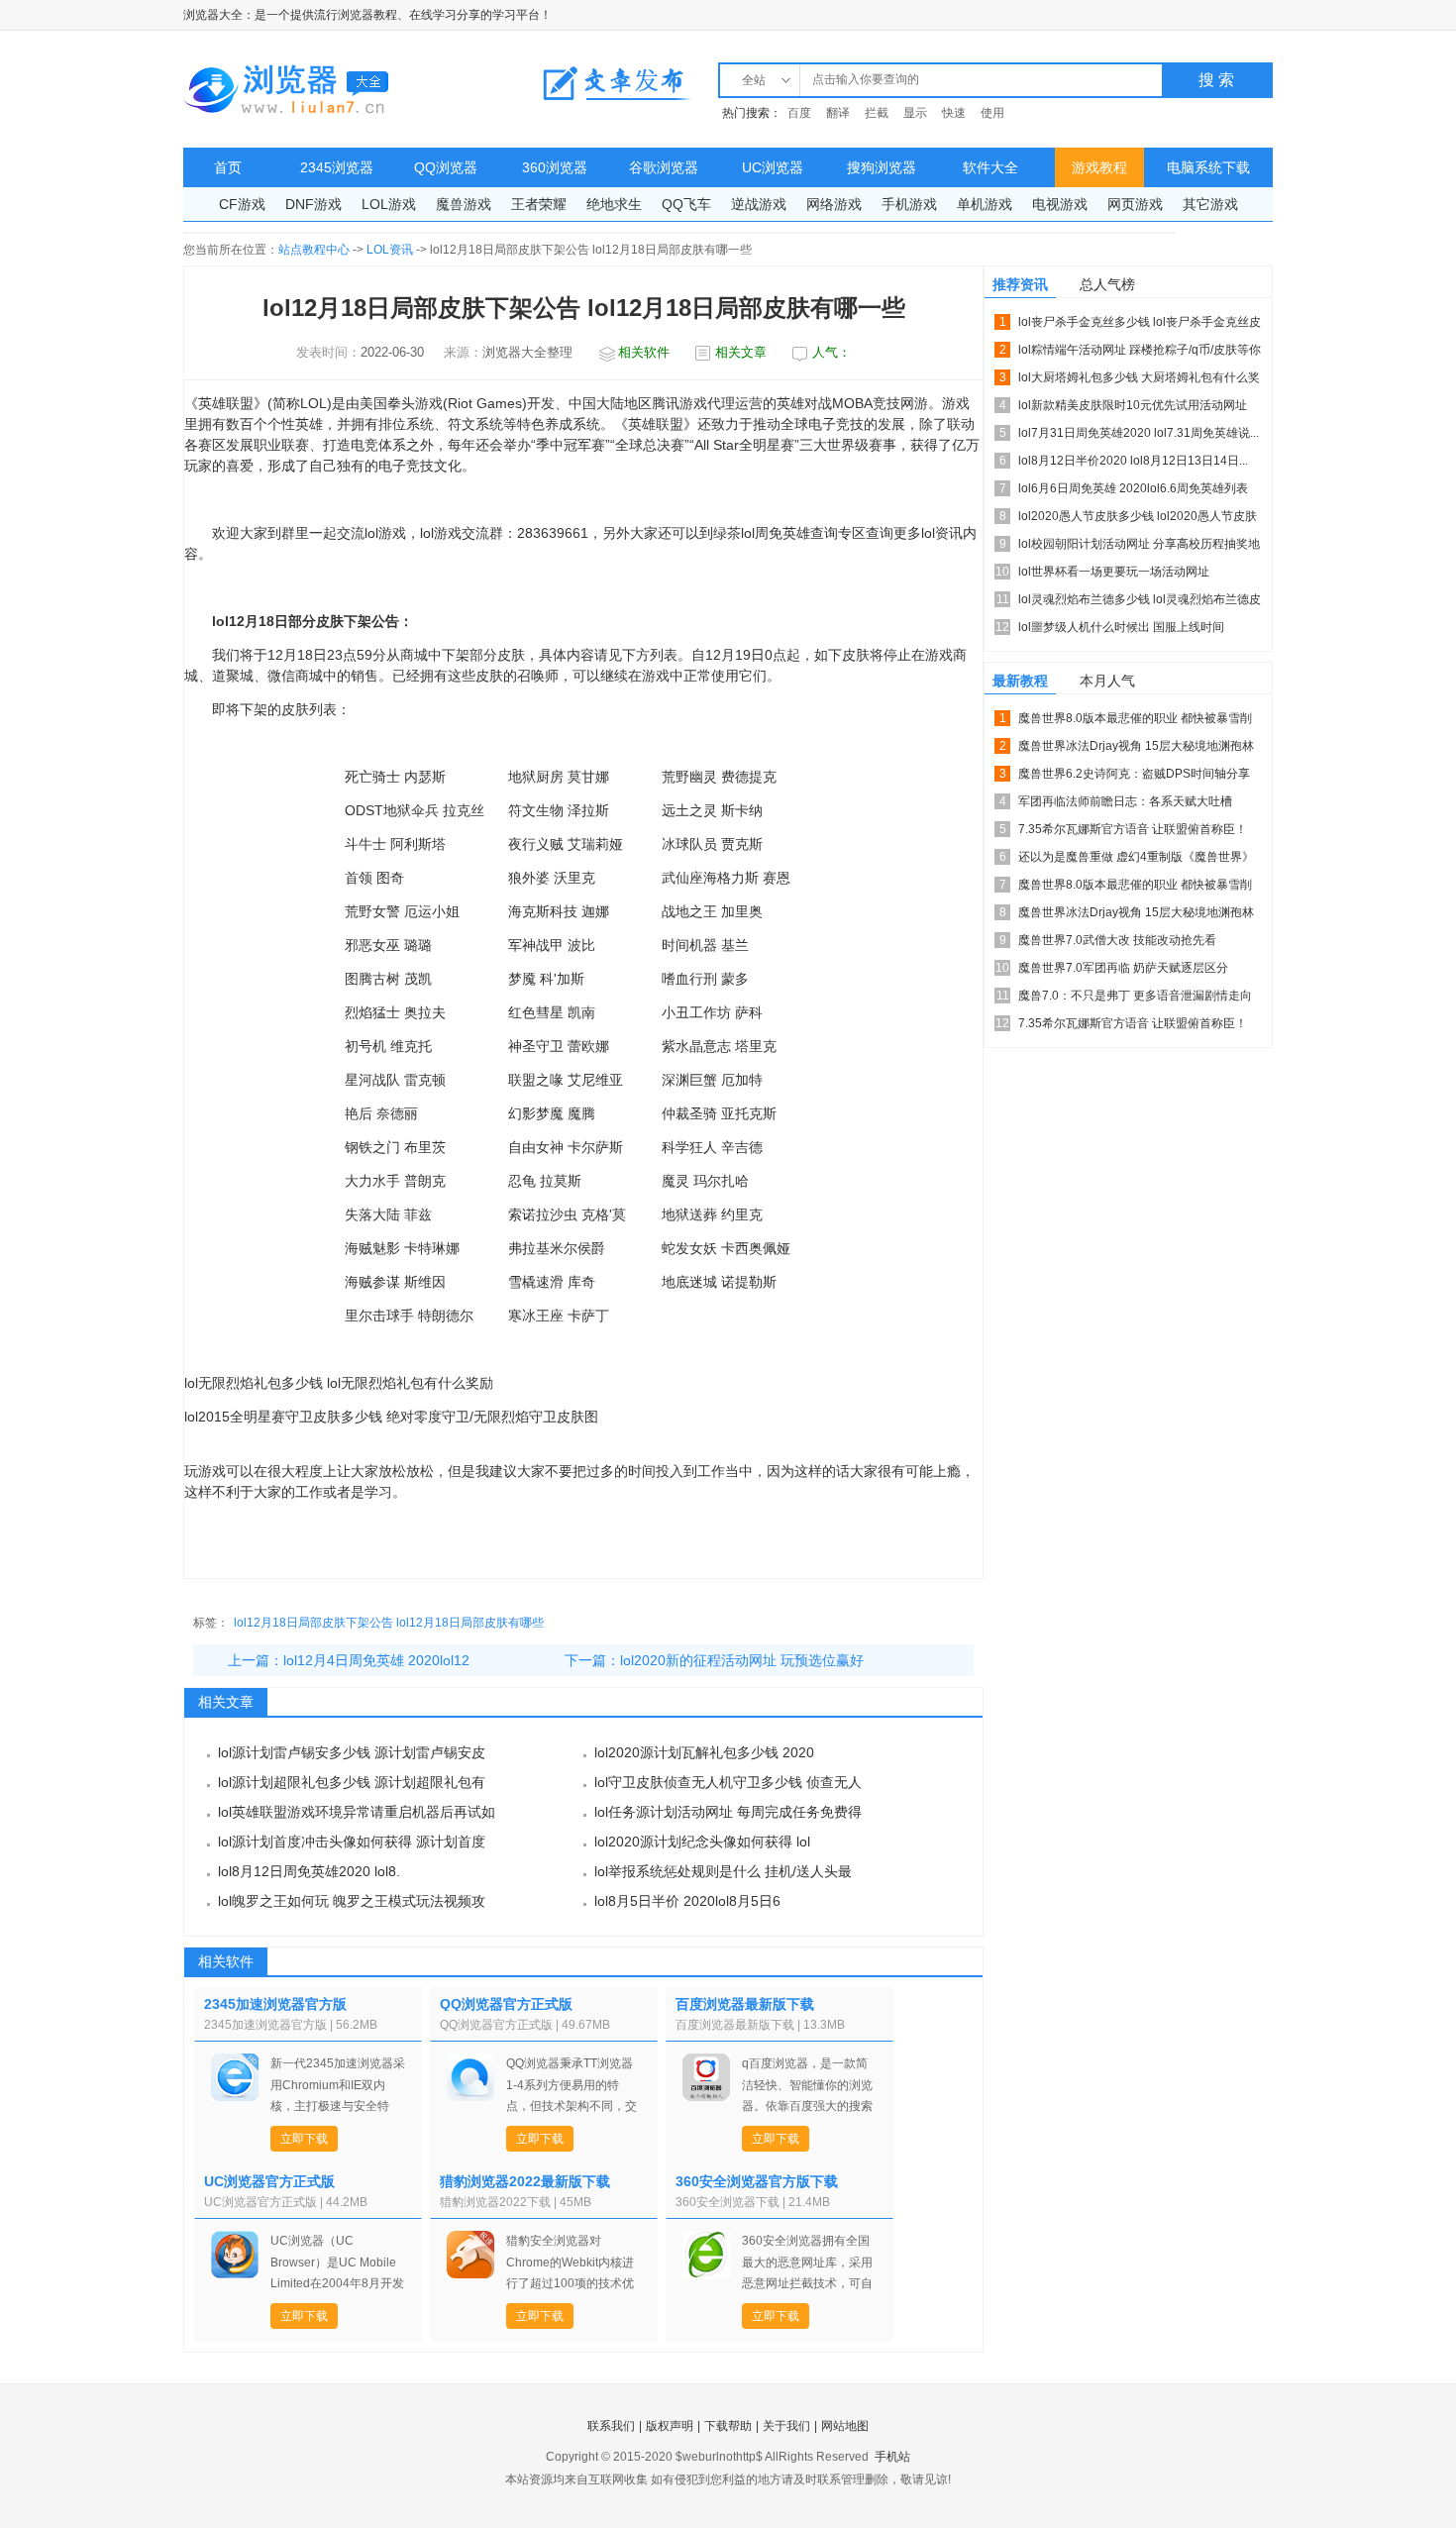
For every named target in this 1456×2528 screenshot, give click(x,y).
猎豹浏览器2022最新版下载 (525, 2181)
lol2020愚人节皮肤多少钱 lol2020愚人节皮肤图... (1138, 520)
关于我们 (786, 2426)
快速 (954, 113)
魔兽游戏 (464, 204)
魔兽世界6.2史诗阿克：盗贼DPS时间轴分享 (1134, 774)
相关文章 (741, 352)
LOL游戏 (389, 204)
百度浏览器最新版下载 (745, 2004)
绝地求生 (614, 204)
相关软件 (644, 352)
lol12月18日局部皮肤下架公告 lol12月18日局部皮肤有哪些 (389, 1623)
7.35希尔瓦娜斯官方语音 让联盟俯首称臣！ (1133, 829)
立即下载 (304, 2139)
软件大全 (990, 167)
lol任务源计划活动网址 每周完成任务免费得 (728, 1812)
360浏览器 (555, 167)
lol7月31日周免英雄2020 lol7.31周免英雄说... (1139, 433)
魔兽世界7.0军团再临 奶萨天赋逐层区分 (1123, 968)
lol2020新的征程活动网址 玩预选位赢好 (742, 1660)
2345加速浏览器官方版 (275, 2004)
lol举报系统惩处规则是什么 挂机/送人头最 (723, 1871)
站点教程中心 (314, 250)
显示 (915, 113)
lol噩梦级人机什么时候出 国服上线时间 (1121, 627)
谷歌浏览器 (664, 167)
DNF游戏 (313, 204)
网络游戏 (834, 204)
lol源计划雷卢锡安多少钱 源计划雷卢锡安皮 (352, 1752)
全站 (754, 80)
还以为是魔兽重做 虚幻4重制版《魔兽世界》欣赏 (1136, 860)
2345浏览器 (337, 167)
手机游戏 (909, 204)
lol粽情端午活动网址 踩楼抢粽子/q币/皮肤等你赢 (1140, 353)
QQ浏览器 (446, 167)
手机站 (892, 2457)
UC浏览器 (773, 167)
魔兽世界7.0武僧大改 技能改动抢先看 (1117, 940)
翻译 (838, 113)
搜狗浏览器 (882, 167)
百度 (799, 113)
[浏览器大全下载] (287, 89)
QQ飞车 (686, 204)
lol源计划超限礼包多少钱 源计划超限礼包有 (352, 1782)
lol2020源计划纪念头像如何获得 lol (702, 1842)
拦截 (877, 113)
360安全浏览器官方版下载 (757, 2181)
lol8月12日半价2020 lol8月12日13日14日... (1133, 461)
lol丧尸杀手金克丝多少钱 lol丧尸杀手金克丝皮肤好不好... (1140, 325)
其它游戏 (1210, 204)
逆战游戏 (759, 204)
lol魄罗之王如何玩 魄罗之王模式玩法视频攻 (352, 1901)
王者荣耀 (539, 204)
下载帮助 (728, 2426)
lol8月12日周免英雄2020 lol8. (309, 1871)
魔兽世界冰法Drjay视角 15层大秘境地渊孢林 (1136, 746)
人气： (832, 352)
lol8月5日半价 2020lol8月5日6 (687, 1901)
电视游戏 (1060, 204)
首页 (228, 167)
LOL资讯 (390, 250)
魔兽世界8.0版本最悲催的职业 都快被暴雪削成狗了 (1135, 722)
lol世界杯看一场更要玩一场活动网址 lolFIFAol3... (1114, 575)
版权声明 (670, 2426)
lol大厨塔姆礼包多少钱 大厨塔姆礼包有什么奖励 (1139, 381)
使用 (992, 113)
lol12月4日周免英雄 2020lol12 (376, 1660)
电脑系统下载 (1208, 167)
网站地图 (845, 2426)
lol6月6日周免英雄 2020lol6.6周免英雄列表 (1133, 488)
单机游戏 (985, 204)
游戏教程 (1099, 167)
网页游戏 (1135, 204)
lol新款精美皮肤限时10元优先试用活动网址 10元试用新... (1133, 409)
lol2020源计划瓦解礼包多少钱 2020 (704, 1752)
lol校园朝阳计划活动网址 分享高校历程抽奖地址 (1139, 547)
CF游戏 (242, 204)
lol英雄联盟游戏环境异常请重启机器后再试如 (357, 1812)
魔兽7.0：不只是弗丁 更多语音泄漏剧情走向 (1135, 996)
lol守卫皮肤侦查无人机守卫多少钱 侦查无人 (728, 1782)
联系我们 (611, 2426)
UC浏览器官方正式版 (269, 2181)
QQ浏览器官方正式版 (506, 2004)
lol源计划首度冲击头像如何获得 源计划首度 (352, 1842)
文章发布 (617, 83)
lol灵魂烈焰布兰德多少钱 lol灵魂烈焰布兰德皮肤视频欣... (1140, 603)
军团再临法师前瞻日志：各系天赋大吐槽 (1125, 801)
